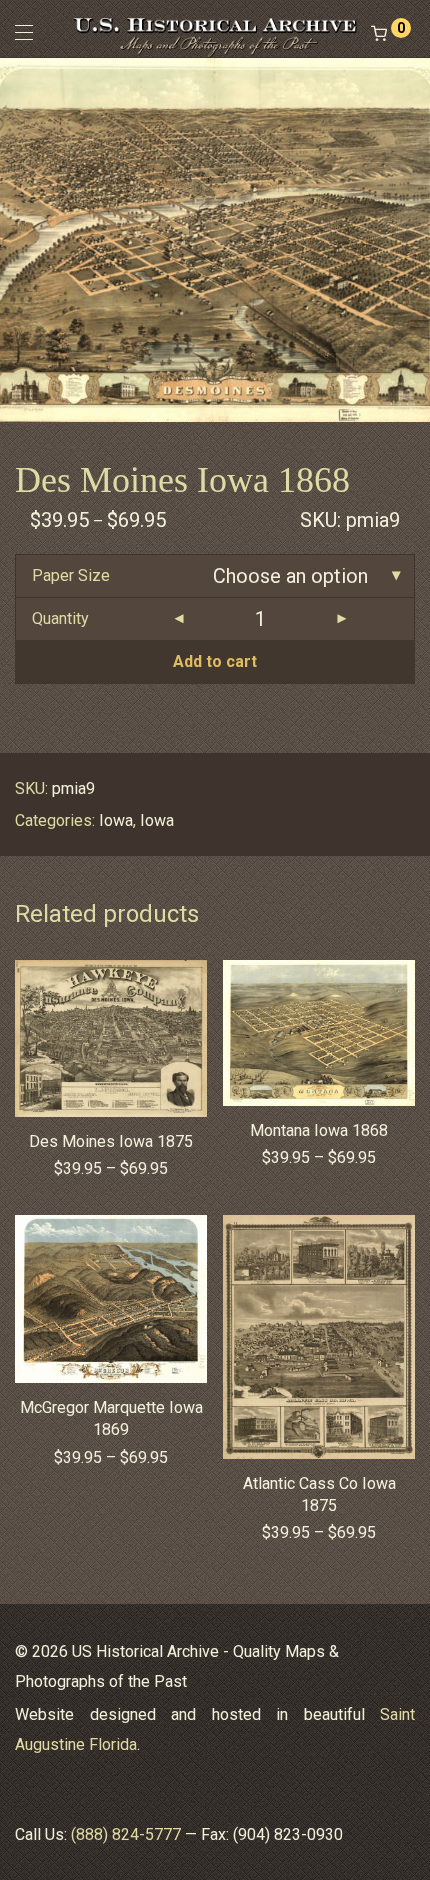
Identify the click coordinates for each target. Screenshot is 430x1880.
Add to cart (215, 661)
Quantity (60, 618)
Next (411, 239)
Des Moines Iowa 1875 (111, 1141)
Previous (19, 239)
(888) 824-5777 (126, 1834)
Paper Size (71, 575)
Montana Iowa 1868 (319, 1130)
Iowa (116, 820)
